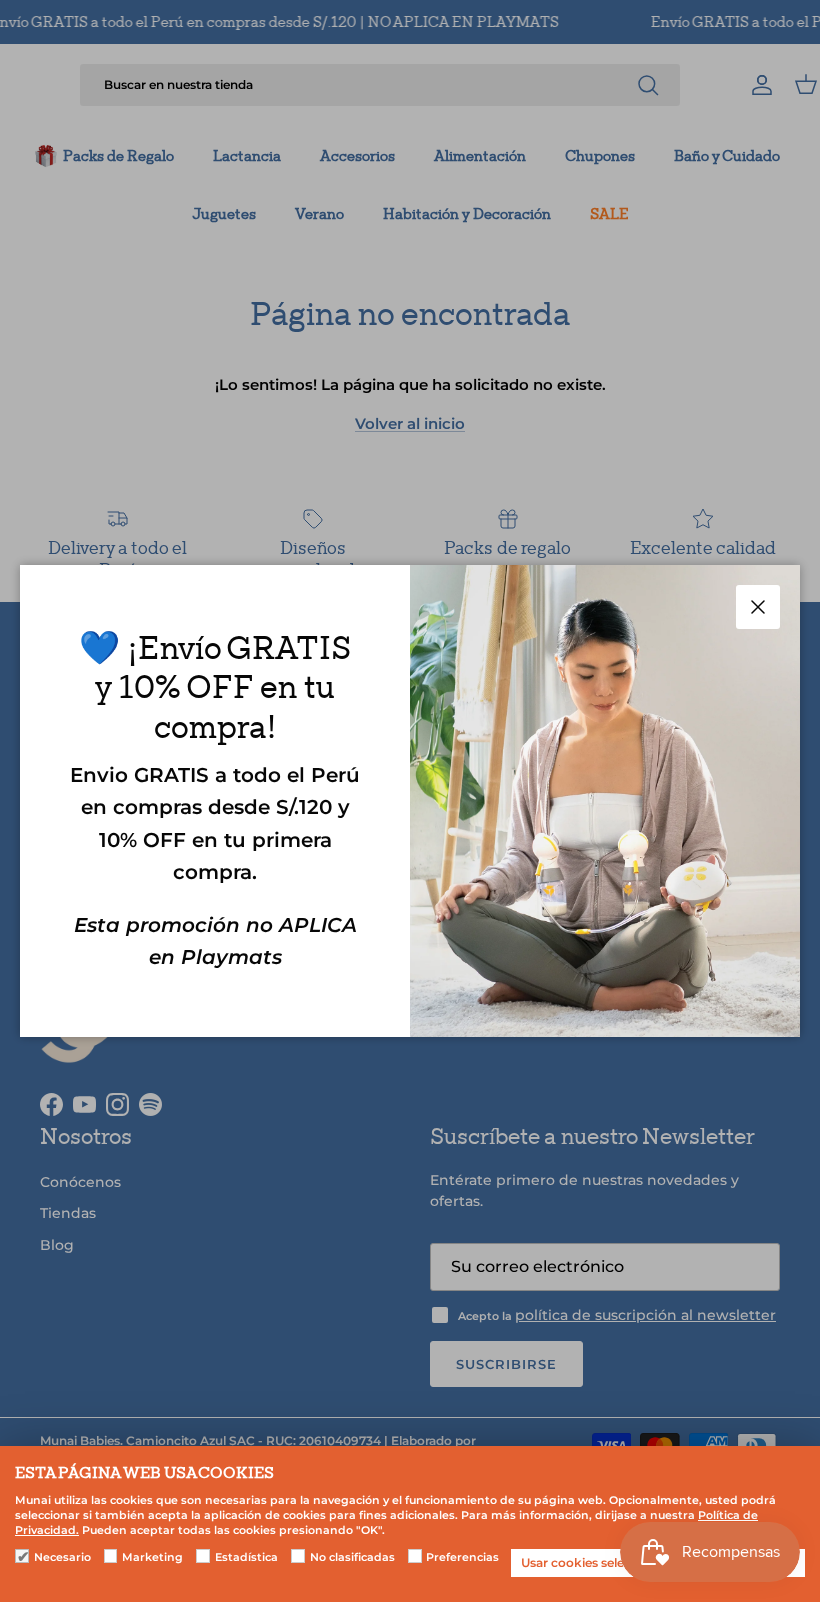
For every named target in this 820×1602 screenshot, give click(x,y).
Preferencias (462, 1557)
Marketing (152, 1557)
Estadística (246, 1557)
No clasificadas (352, 1557)
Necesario (62, 1557)
